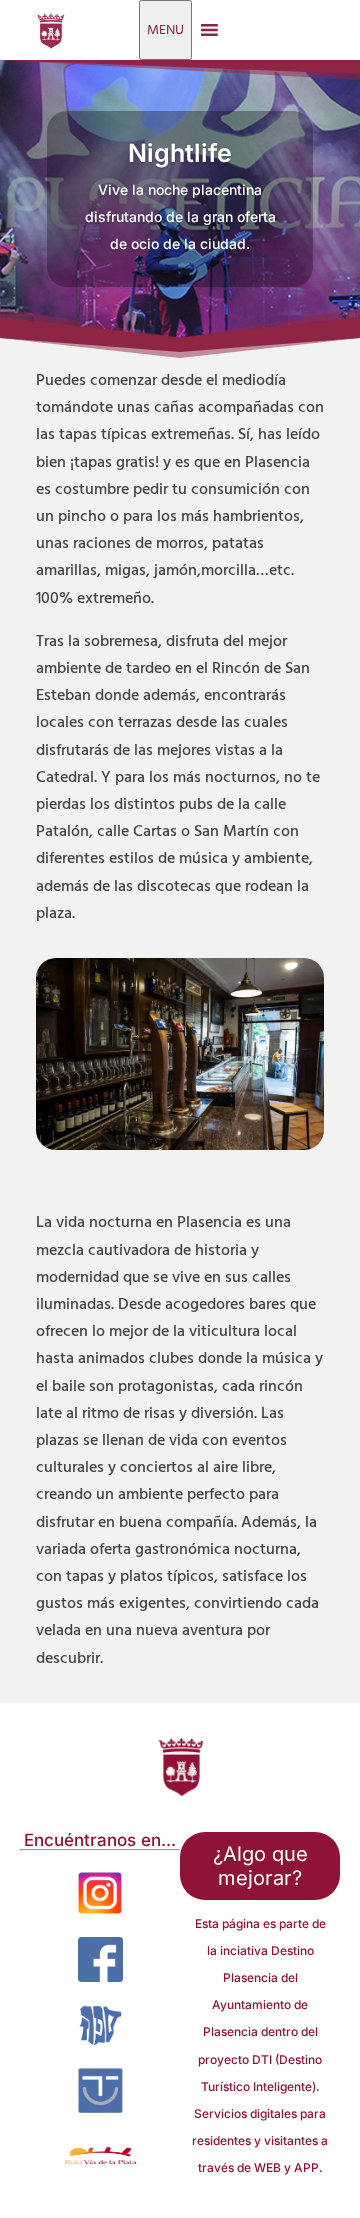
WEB (267, 2167)
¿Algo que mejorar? (260, 1866)
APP (306, 2167)
